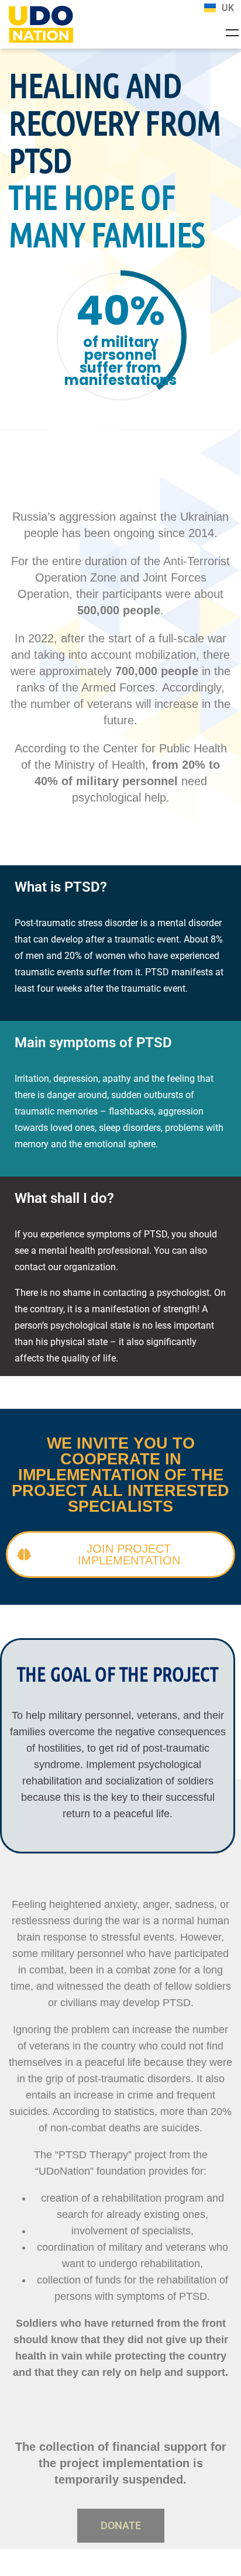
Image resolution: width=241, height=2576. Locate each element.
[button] (121, 2526)
